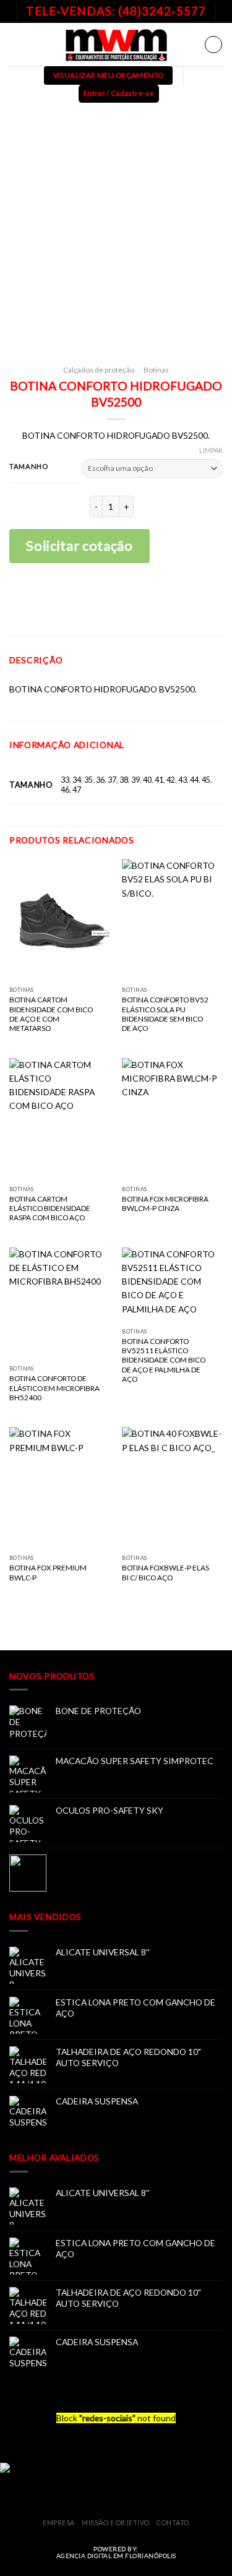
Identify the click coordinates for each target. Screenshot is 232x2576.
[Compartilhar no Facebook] (97, 601)
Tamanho (28, 467)
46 (65, 790)
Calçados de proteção (99, 370)
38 (124, 780)
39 (135, 780)
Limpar (211, 450)
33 (65, 780)
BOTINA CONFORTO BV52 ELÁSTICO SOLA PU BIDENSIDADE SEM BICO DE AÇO (165, 1014)
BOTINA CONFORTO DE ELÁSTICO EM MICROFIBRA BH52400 (54, 1388)
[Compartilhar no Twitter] (116, 601)
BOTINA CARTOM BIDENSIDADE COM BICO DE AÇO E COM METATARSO (51, 1014)
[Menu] (16, 44)
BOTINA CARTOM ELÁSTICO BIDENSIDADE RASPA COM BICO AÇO (50, 1208)
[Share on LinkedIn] (155, 601)
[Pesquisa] (213, 45)
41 (159, 780)
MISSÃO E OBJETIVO (116, 2522)
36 (100, 780)
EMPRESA (59, 2522)
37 (112, 780)
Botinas (156, 370)
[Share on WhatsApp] (77, 601)
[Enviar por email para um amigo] (136, 601)
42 (171, 780)
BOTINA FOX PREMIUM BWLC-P (48, 1572)
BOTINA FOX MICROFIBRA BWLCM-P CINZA (165, 1204)
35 (88, 780)
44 (194, 780)
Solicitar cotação (79, 545)
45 (206, 780)
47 (77, 790)
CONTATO (173, 2522)
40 (147, 780)
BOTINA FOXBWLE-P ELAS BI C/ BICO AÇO (165, 1572)
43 (183, 780)
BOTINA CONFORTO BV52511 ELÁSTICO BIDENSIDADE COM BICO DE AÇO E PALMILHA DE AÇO (164, 1360)
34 (77, 780)
